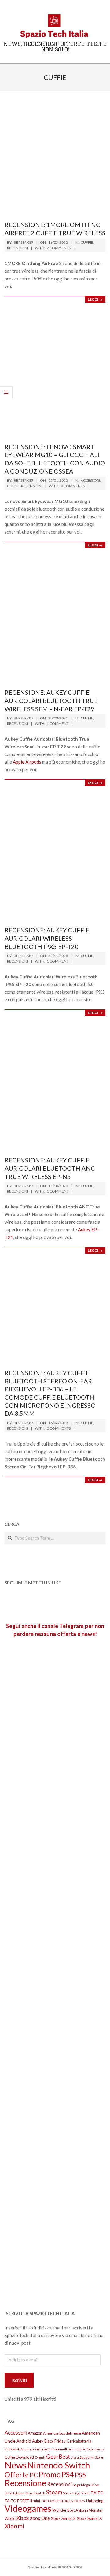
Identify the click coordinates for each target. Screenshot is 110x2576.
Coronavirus (95, 2449)
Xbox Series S (63, 2518)
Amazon (35, 2433)
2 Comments (59, 248)
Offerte (17, 2475)
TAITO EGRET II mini (22, 2501)
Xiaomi (14, 2526)
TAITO (97, 2493)
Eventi (40, 2457)
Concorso (40, 2449)
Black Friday (55, 2441)
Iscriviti (19, 2380)
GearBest (58, 2457)
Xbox (23, 2518)
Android (24, 2441)
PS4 (68, 2474)
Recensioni (18, 248)
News (16, 2465)
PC (34, 2475)
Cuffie (87, 242)
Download (25, 2457)
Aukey (38, 2441)
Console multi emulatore (66, 2449)
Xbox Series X (89, 2518)
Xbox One (40, 2518)
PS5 (80, 2475)
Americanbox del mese (62, 2433)
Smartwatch (35, 2493)
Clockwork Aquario (18, 2449)
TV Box (79, 2501)
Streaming (71, 2493)
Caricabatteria (79, 2441)
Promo (50, 2474)
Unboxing (95, 2501)
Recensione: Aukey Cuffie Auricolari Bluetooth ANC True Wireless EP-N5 (50, 1168)
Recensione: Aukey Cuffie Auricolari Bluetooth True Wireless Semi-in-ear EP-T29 (51, 700)
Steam (54, 2492)
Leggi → (95, 299)
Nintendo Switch (59, 2465)
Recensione (25, 2483)
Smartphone (15, 2493)
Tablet (85, 2493)
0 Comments (73, 486)
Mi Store (97, 2457)
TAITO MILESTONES (57, 2501)
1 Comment (58, 724)
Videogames (28, 2508)
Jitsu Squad (80, 2457)
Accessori (90, 480)
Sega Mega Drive (86, 2485)
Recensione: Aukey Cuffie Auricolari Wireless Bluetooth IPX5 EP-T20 (47, 938)
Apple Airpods (27, 762)
